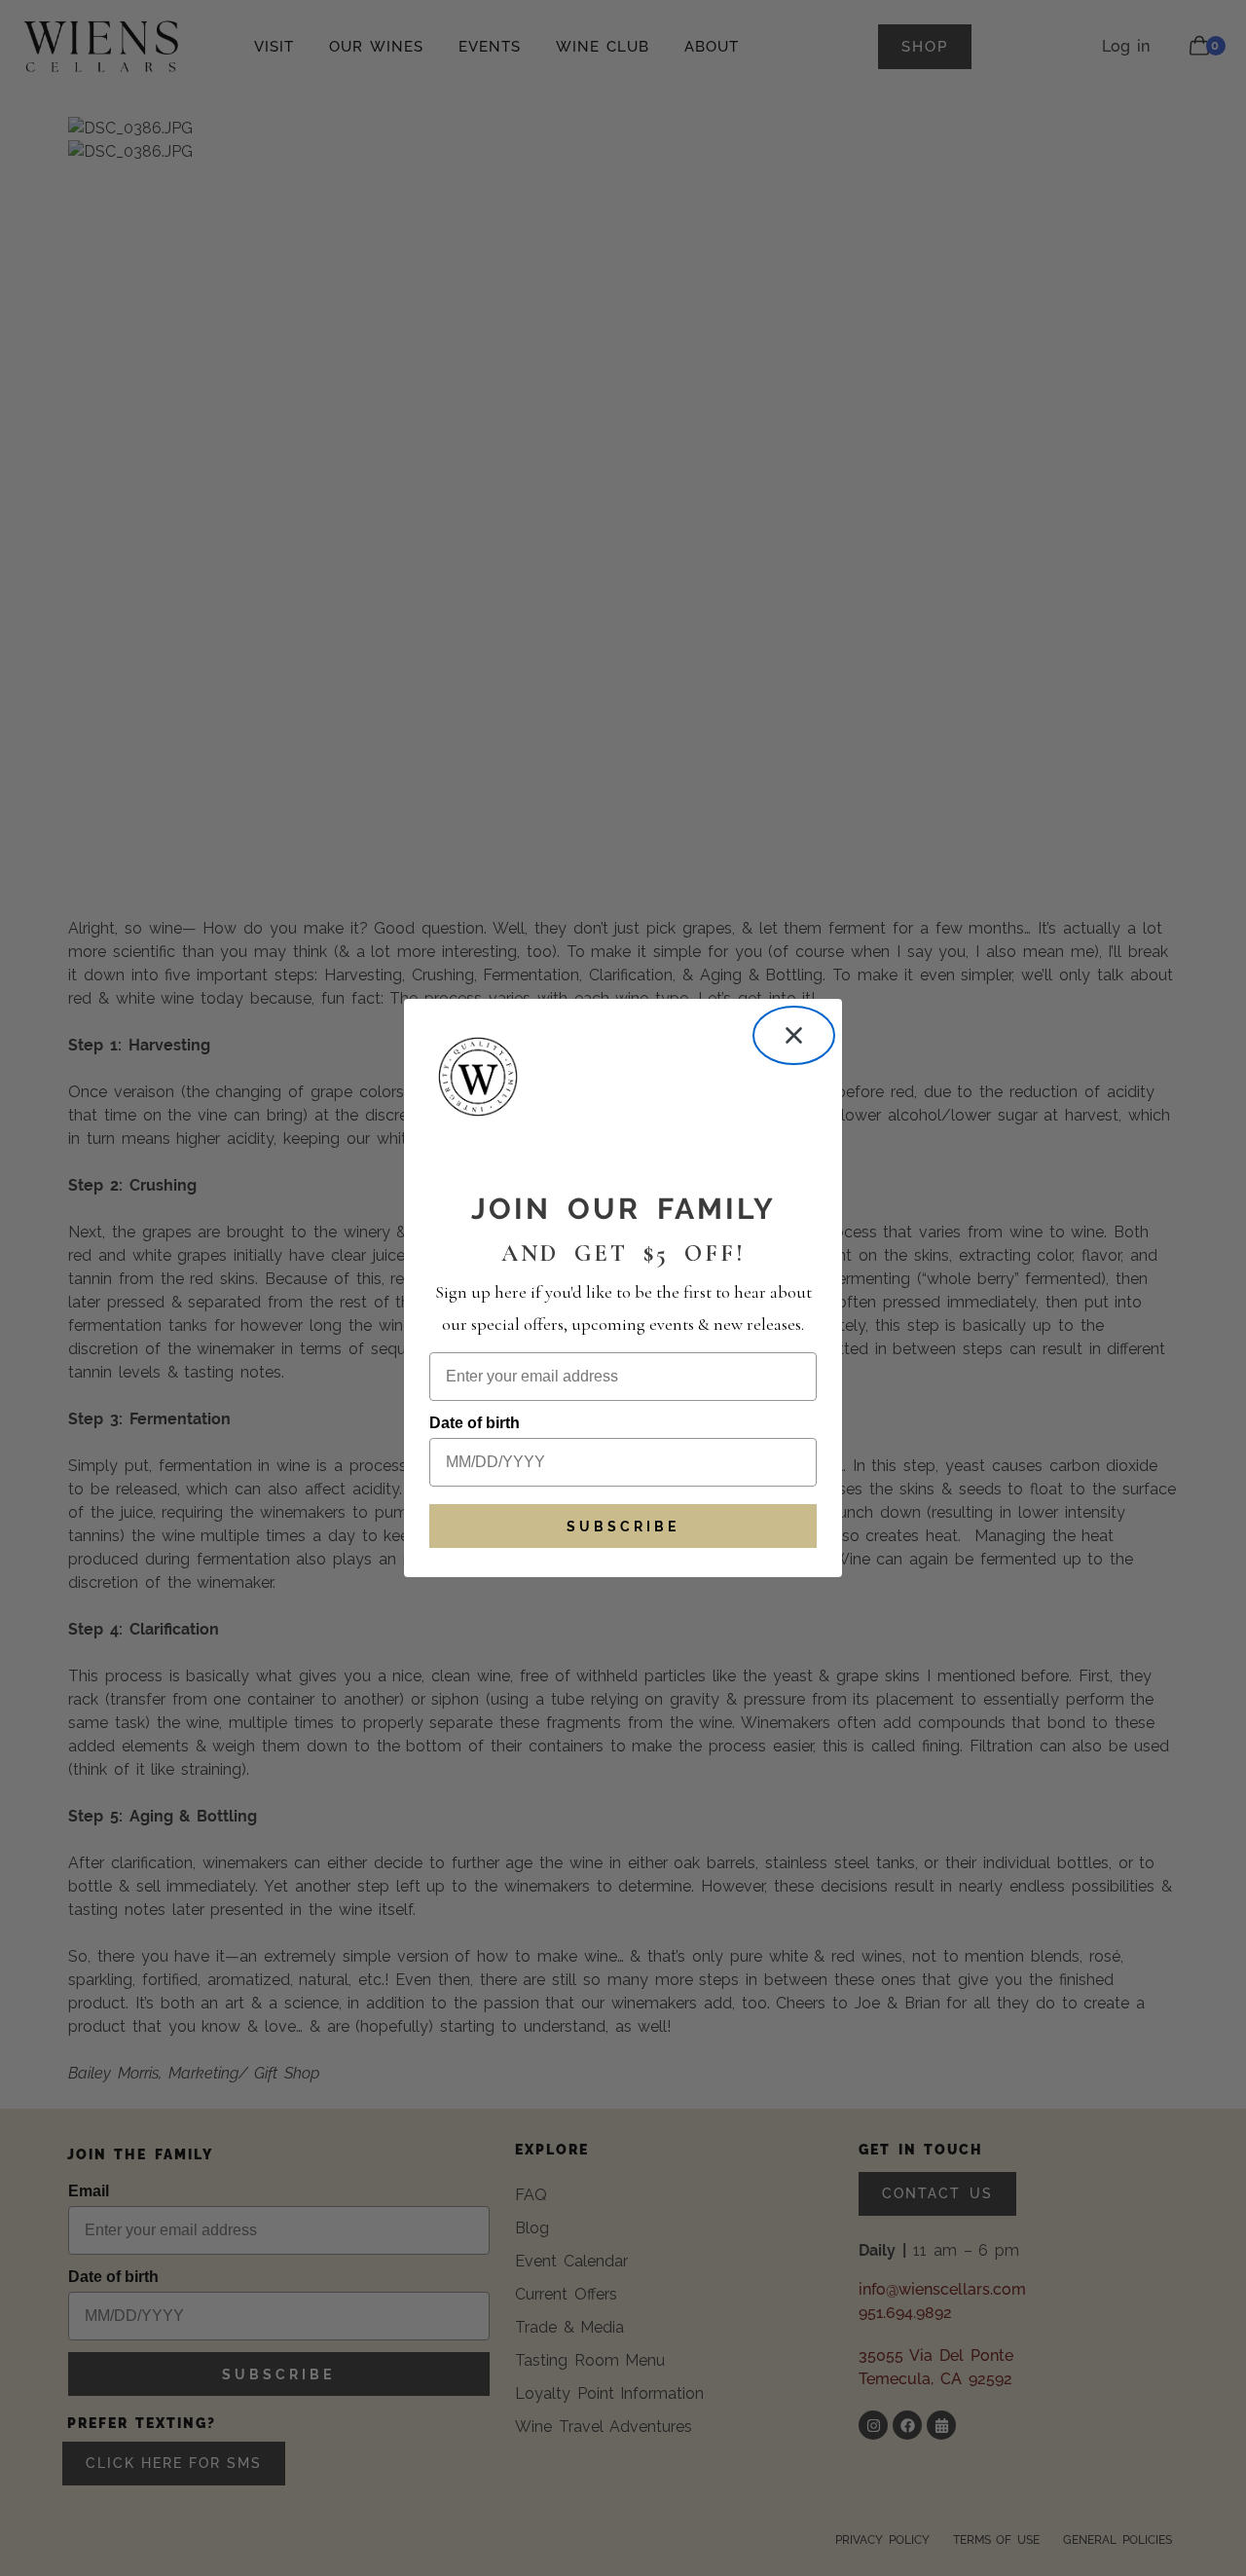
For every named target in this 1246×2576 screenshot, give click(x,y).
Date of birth (475, 1423)
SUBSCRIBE (623, 1527)
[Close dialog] (794, 1035)
